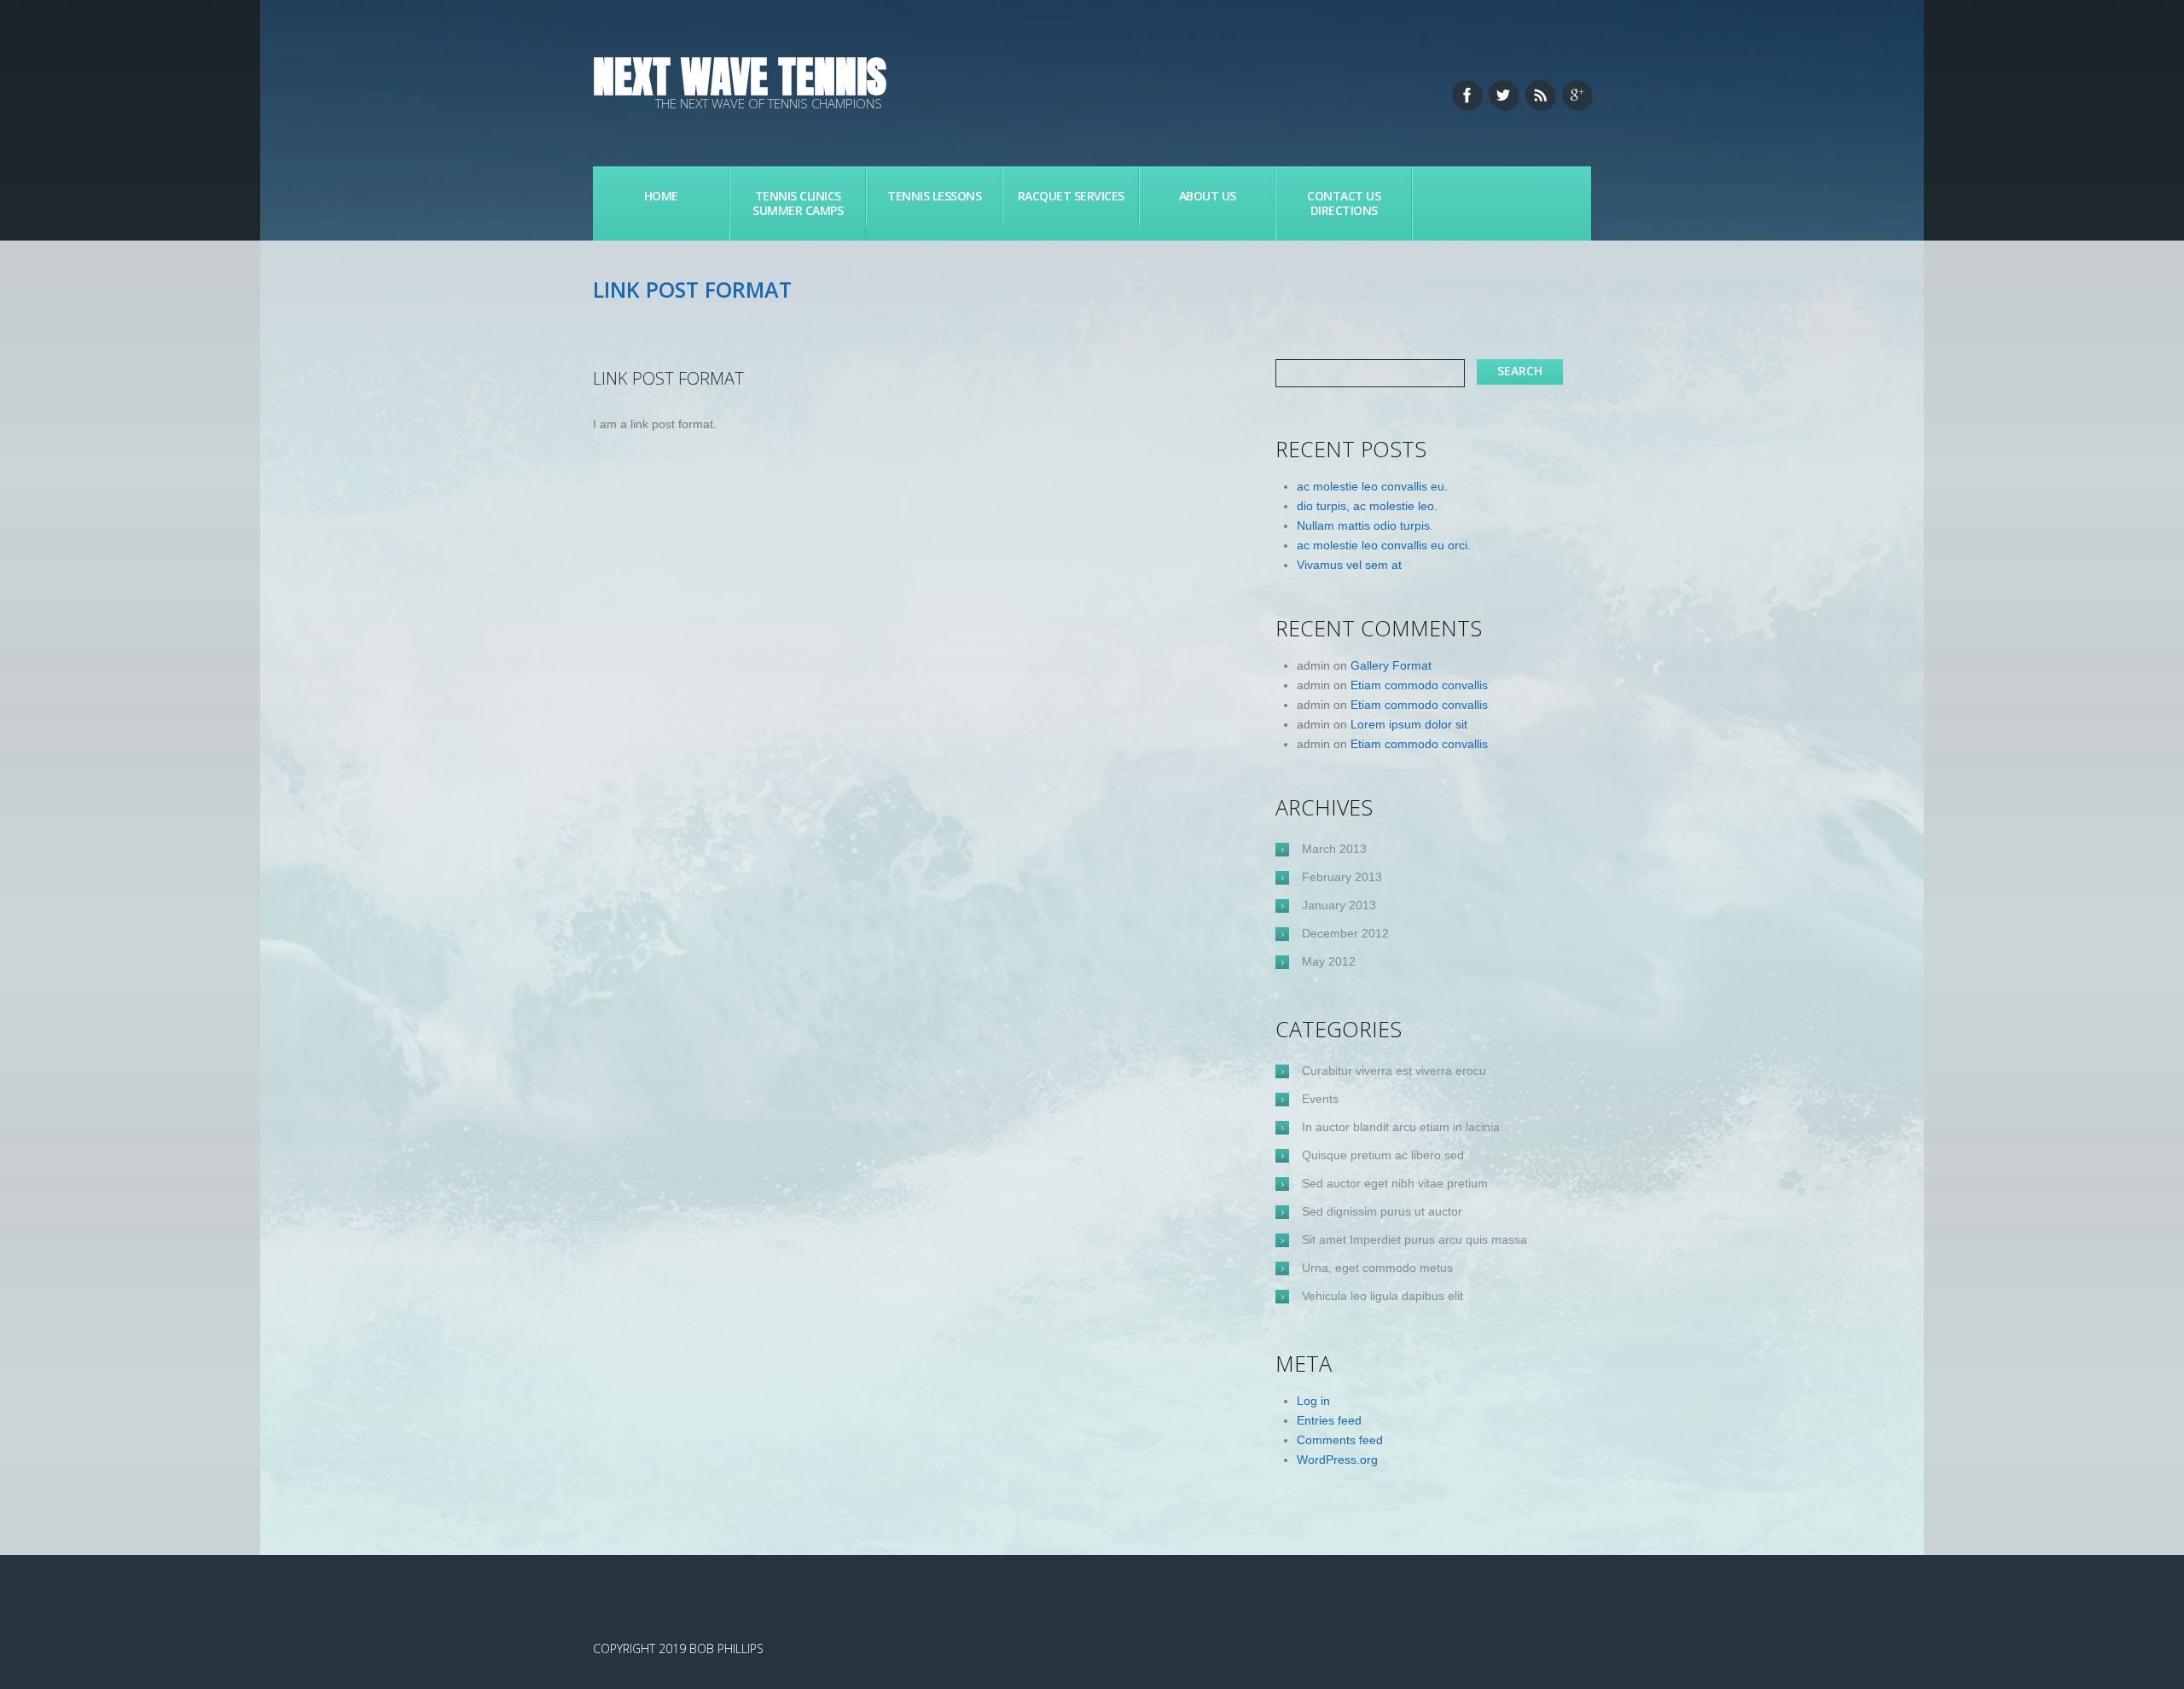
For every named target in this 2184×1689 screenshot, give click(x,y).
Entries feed (1329, 1420)
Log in (1313, 1401)
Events (1320, 1099)
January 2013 (1339, 905)
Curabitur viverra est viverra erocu (1394, 1071)
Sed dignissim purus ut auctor (1382, 1211)
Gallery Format (1391, 665)
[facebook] (1467, 95)
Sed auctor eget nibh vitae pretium (1395, 1183)
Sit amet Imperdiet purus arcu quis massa (1414, 1239)
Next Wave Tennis (740, 76)
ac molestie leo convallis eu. (1372, 486)
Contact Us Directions (1344, 203)
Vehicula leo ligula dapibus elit (1382, 1296)
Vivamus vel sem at (1349, 565)
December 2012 (1345, 933)
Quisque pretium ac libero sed (1383, 1155)
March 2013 (1334, 849)
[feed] (1540, 95)
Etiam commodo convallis (1419, 685)
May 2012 (1329, 961)
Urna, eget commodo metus (1377, 1268)
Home (661, 196)
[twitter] (1503, 95)
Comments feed (1340, 1440)
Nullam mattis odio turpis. (1365, 525)
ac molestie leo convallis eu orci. (1384, 545)
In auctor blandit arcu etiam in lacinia (1401, 1127)
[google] (1577, 95)
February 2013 (1342, 877)
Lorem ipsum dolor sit (1409, 724)
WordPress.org (1337, 1460)
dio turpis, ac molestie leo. (1367, 506)
